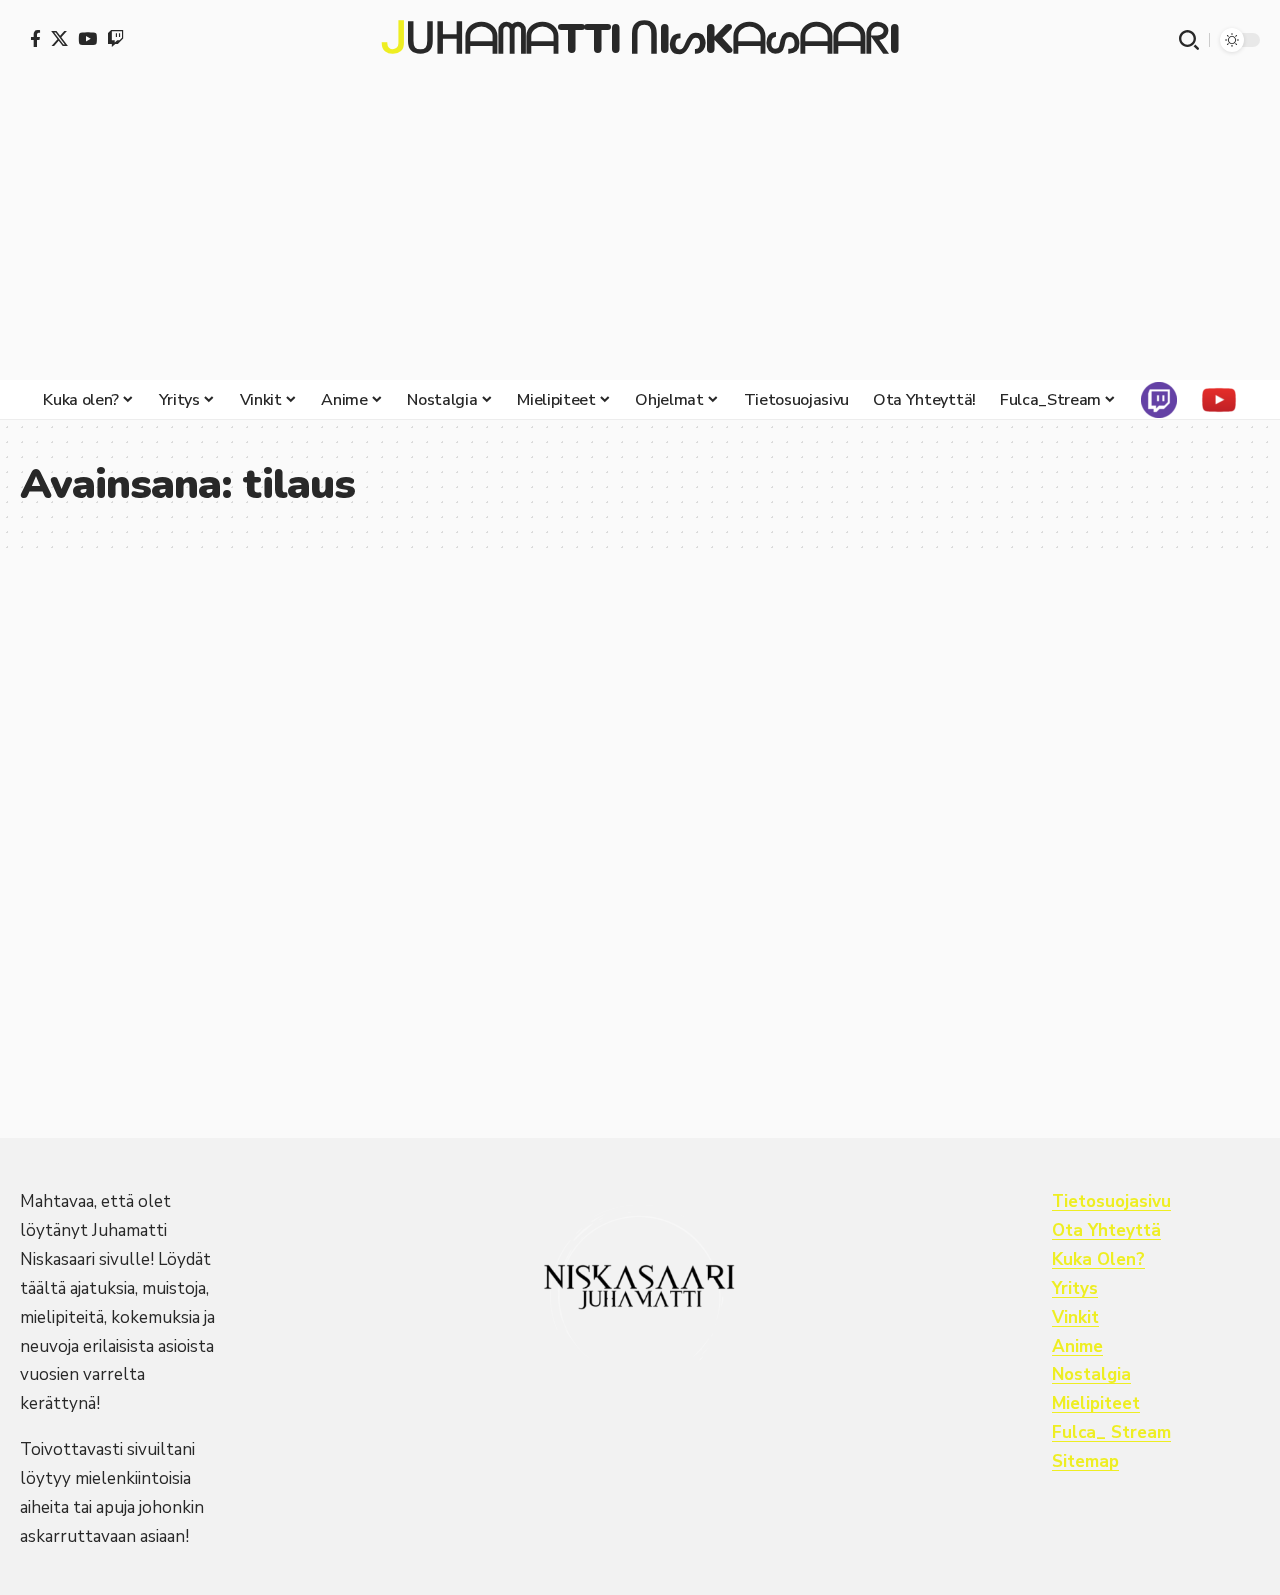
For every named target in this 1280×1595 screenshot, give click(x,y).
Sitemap (1085, 1461)
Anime (1077, 1346)
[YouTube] (87, 38)
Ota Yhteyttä (1106, 1230)
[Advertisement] (640, 230)
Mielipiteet (1096, 1403)
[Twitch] (115, 38)
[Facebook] (35, 38)
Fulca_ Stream (1111, 1432)
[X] (59, 38)
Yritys (1075, 1288)
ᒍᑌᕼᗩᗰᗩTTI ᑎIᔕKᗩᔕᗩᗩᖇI (639, 40)
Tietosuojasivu (1111, 1201)
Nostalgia (1091, 1374)
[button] (1189, 40)
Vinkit (1075, 1317)
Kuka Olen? (1098, 1259)
